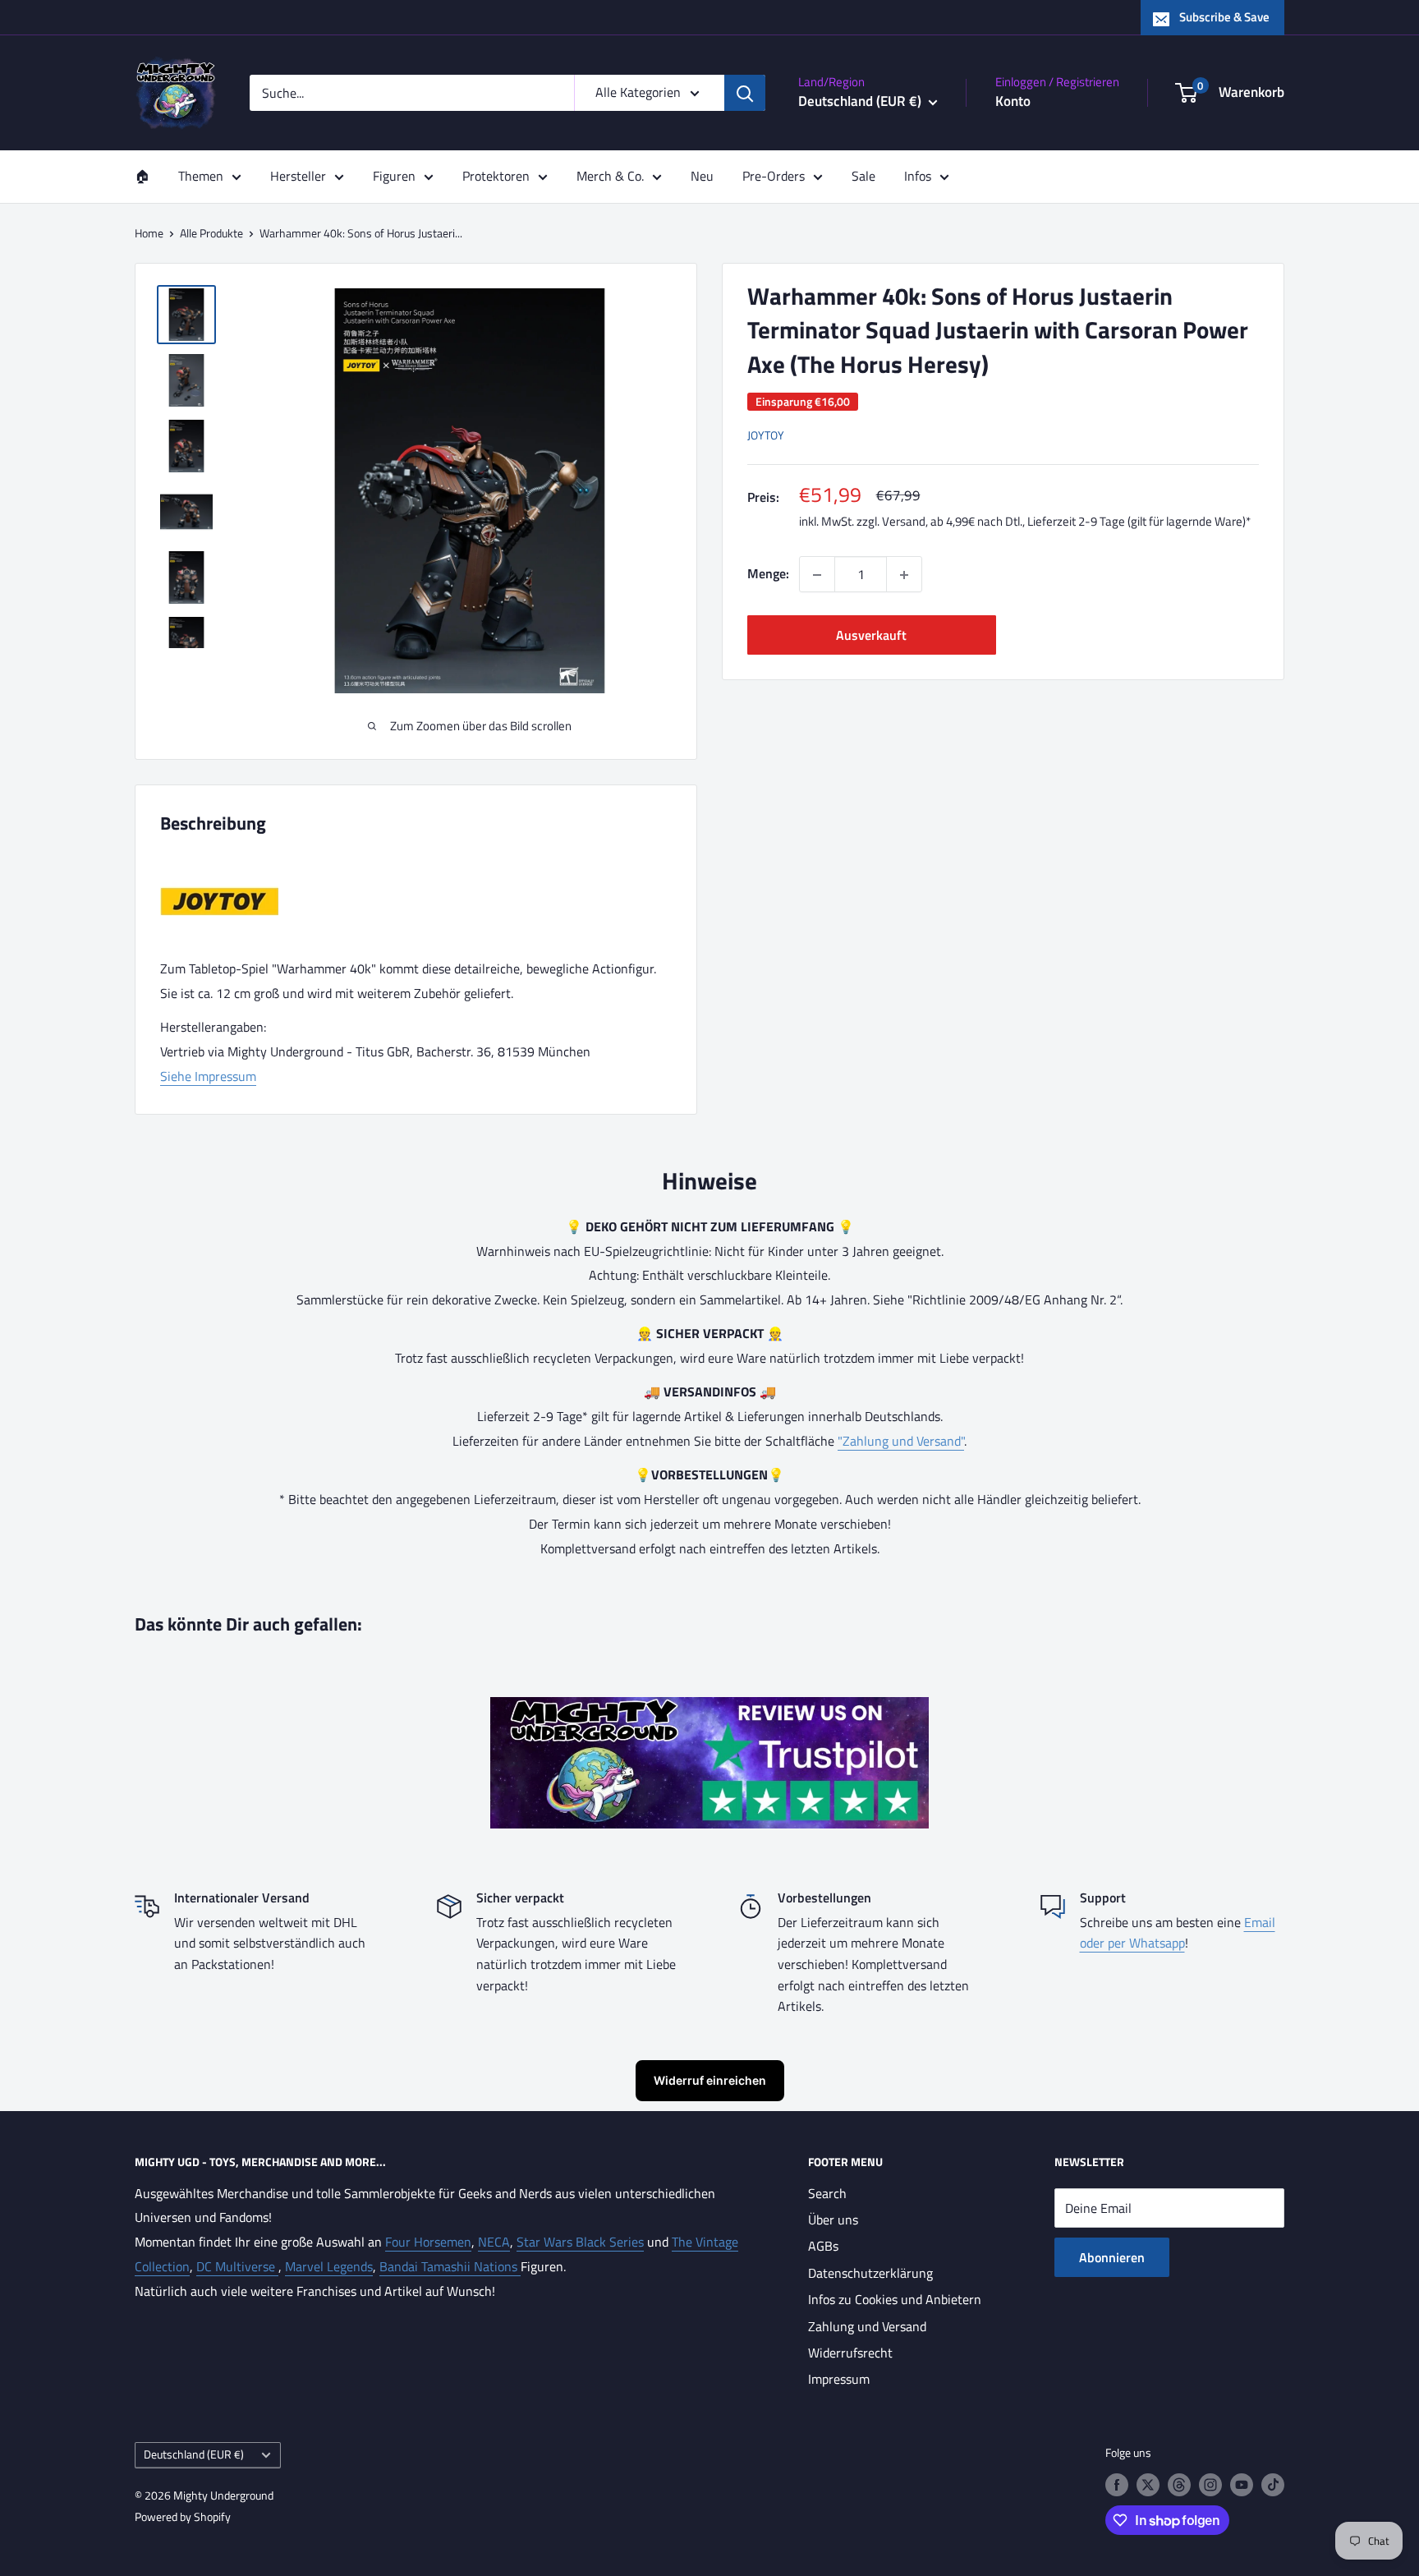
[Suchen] (745, 93)
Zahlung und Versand (867, 2326)
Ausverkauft (871, 636)
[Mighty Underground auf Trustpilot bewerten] (709, 1709)
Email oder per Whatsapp (1178, 1933)
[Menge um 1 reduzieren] (817, 575)
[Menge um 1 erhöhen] (904, 575)
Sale (863, 176)
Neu (702, 176)
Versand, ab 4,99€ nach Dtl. (952, 522)
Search (827, 2193)
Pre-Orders (774, 176)
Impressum (839, 2379)
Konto (1013, 101)
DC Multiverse (237, 2266)
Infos (918, 176)
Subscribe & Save (1224, 17)
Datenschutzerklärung (870, 2273)
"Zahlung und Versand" (901, 1441)
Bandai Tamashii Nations (450, 2266)
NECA (494, 2242)
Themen (201, 176)
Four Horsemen (428, 2242)
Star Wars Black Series (580, 2242)
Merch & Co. (610, 176)
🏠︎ (142, 176)
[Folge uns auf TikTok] (1273, 2484)
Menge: (768, 574)
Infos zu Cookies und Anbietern (895, 2299)
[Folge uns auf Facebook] (1117, 2484)
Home (149, 233)
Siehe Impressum (208, 1076)
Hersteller (298, 176)
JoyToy (766, 436)
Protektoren (496, 176)
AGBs (823, 2246)
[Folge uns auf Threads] (1179, 2484)
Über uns (833, 2219)
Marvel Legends (329, 2266)
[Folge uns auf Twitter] (1148, 2484)
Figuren (394, 176)
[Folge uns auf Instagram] (1210, 2484)
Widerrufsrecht (850, 2353)
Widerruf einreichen (710, 2080)
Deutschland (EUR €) (194, 2454)
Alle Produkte (211, 233)
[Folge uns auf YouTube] (1242, 2484)
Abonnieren (1112, 2257)
